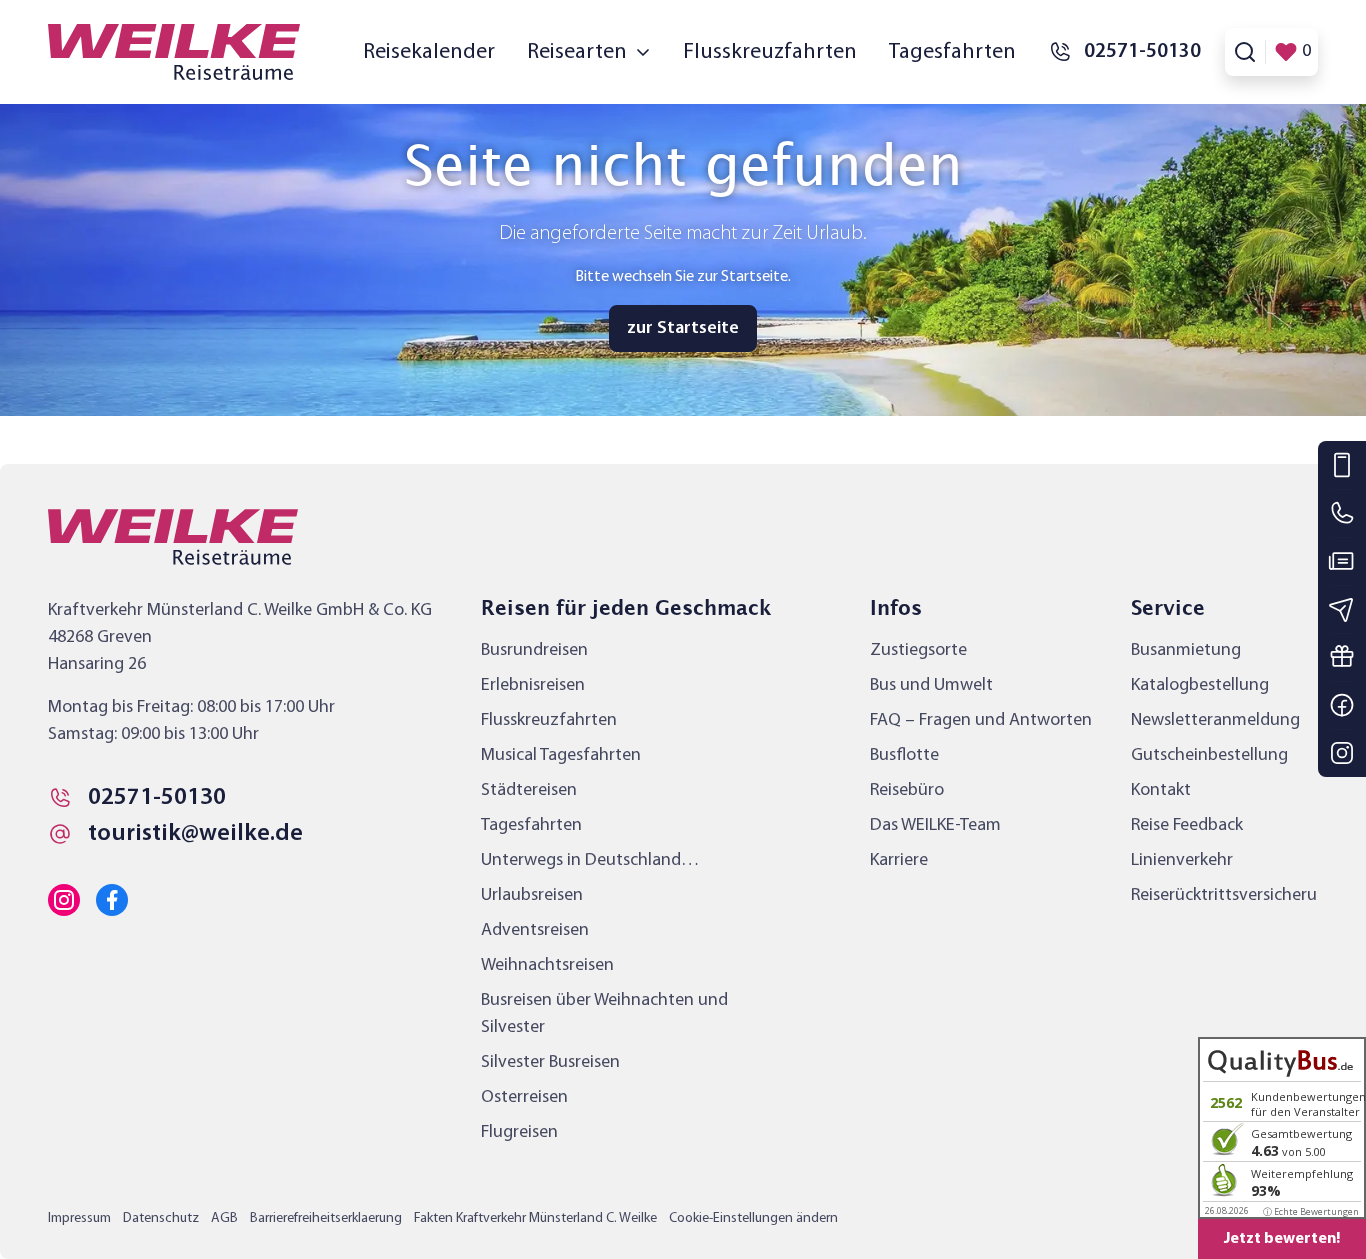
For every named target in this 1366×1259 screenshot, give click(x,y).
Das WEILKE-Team (935, 825)
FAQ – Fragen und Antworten (981, 720)
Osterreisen (524, 1097)
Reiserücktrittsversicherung (1234, 895)
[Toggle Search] (1245, 52)
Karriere (899, 860)
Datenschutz (161, 1218)
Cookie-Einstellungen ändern (753, 1218)
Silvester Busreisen (550, 1062)
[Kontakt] (1342, 465)
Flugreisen (519, 1132)
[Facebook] (1342, 705)
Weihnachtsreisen (547, 965)
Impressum (79, 1218)
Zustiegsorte (918, 650)
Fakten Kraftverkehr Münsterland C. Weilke (535, 1218)
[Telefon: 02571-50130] (1342, 513)
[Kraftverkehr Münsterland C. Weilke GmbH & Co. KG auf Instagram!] (64, 900)
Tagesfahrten (952, 52)
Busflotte (904, 755)
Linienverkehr (1182, 860)
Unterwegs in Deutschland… (590, 860)
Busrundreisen (534, 650)
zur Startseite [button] (683, 328)
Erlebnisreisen (533, 685)
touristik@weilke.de (195, 834)
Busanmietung (1186, 650)
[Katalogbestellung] (1342, 561)
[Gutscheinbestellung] (1342, 657)
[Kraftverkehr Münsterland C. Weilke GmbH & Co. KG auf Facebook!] (112, 900)
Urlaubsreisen (532, 895)
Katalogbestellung (1200, 685)
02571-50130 (157, 798)
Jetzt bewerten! (1282, 1239)
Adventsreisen (535, 930)
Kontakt (1161, 790)
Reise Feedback (1187, 825)
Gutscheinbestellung (1209, 755)
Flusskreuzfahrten (770, 52)
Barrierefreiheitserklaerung (326, 1218)
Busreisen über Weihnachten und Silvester (604, 1014)
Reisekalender (429, 52)
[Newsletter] (1342, 609)
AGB (224, 1218)
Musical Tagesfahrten (561, 755)
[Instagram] (1342, 753)
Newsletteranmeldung (1215, 720)
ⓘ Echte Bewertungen (1311, 1211)
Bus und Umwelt (931, 685)
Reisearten (577, 52)
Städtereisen (529, 790)
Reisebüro (907, 790)
